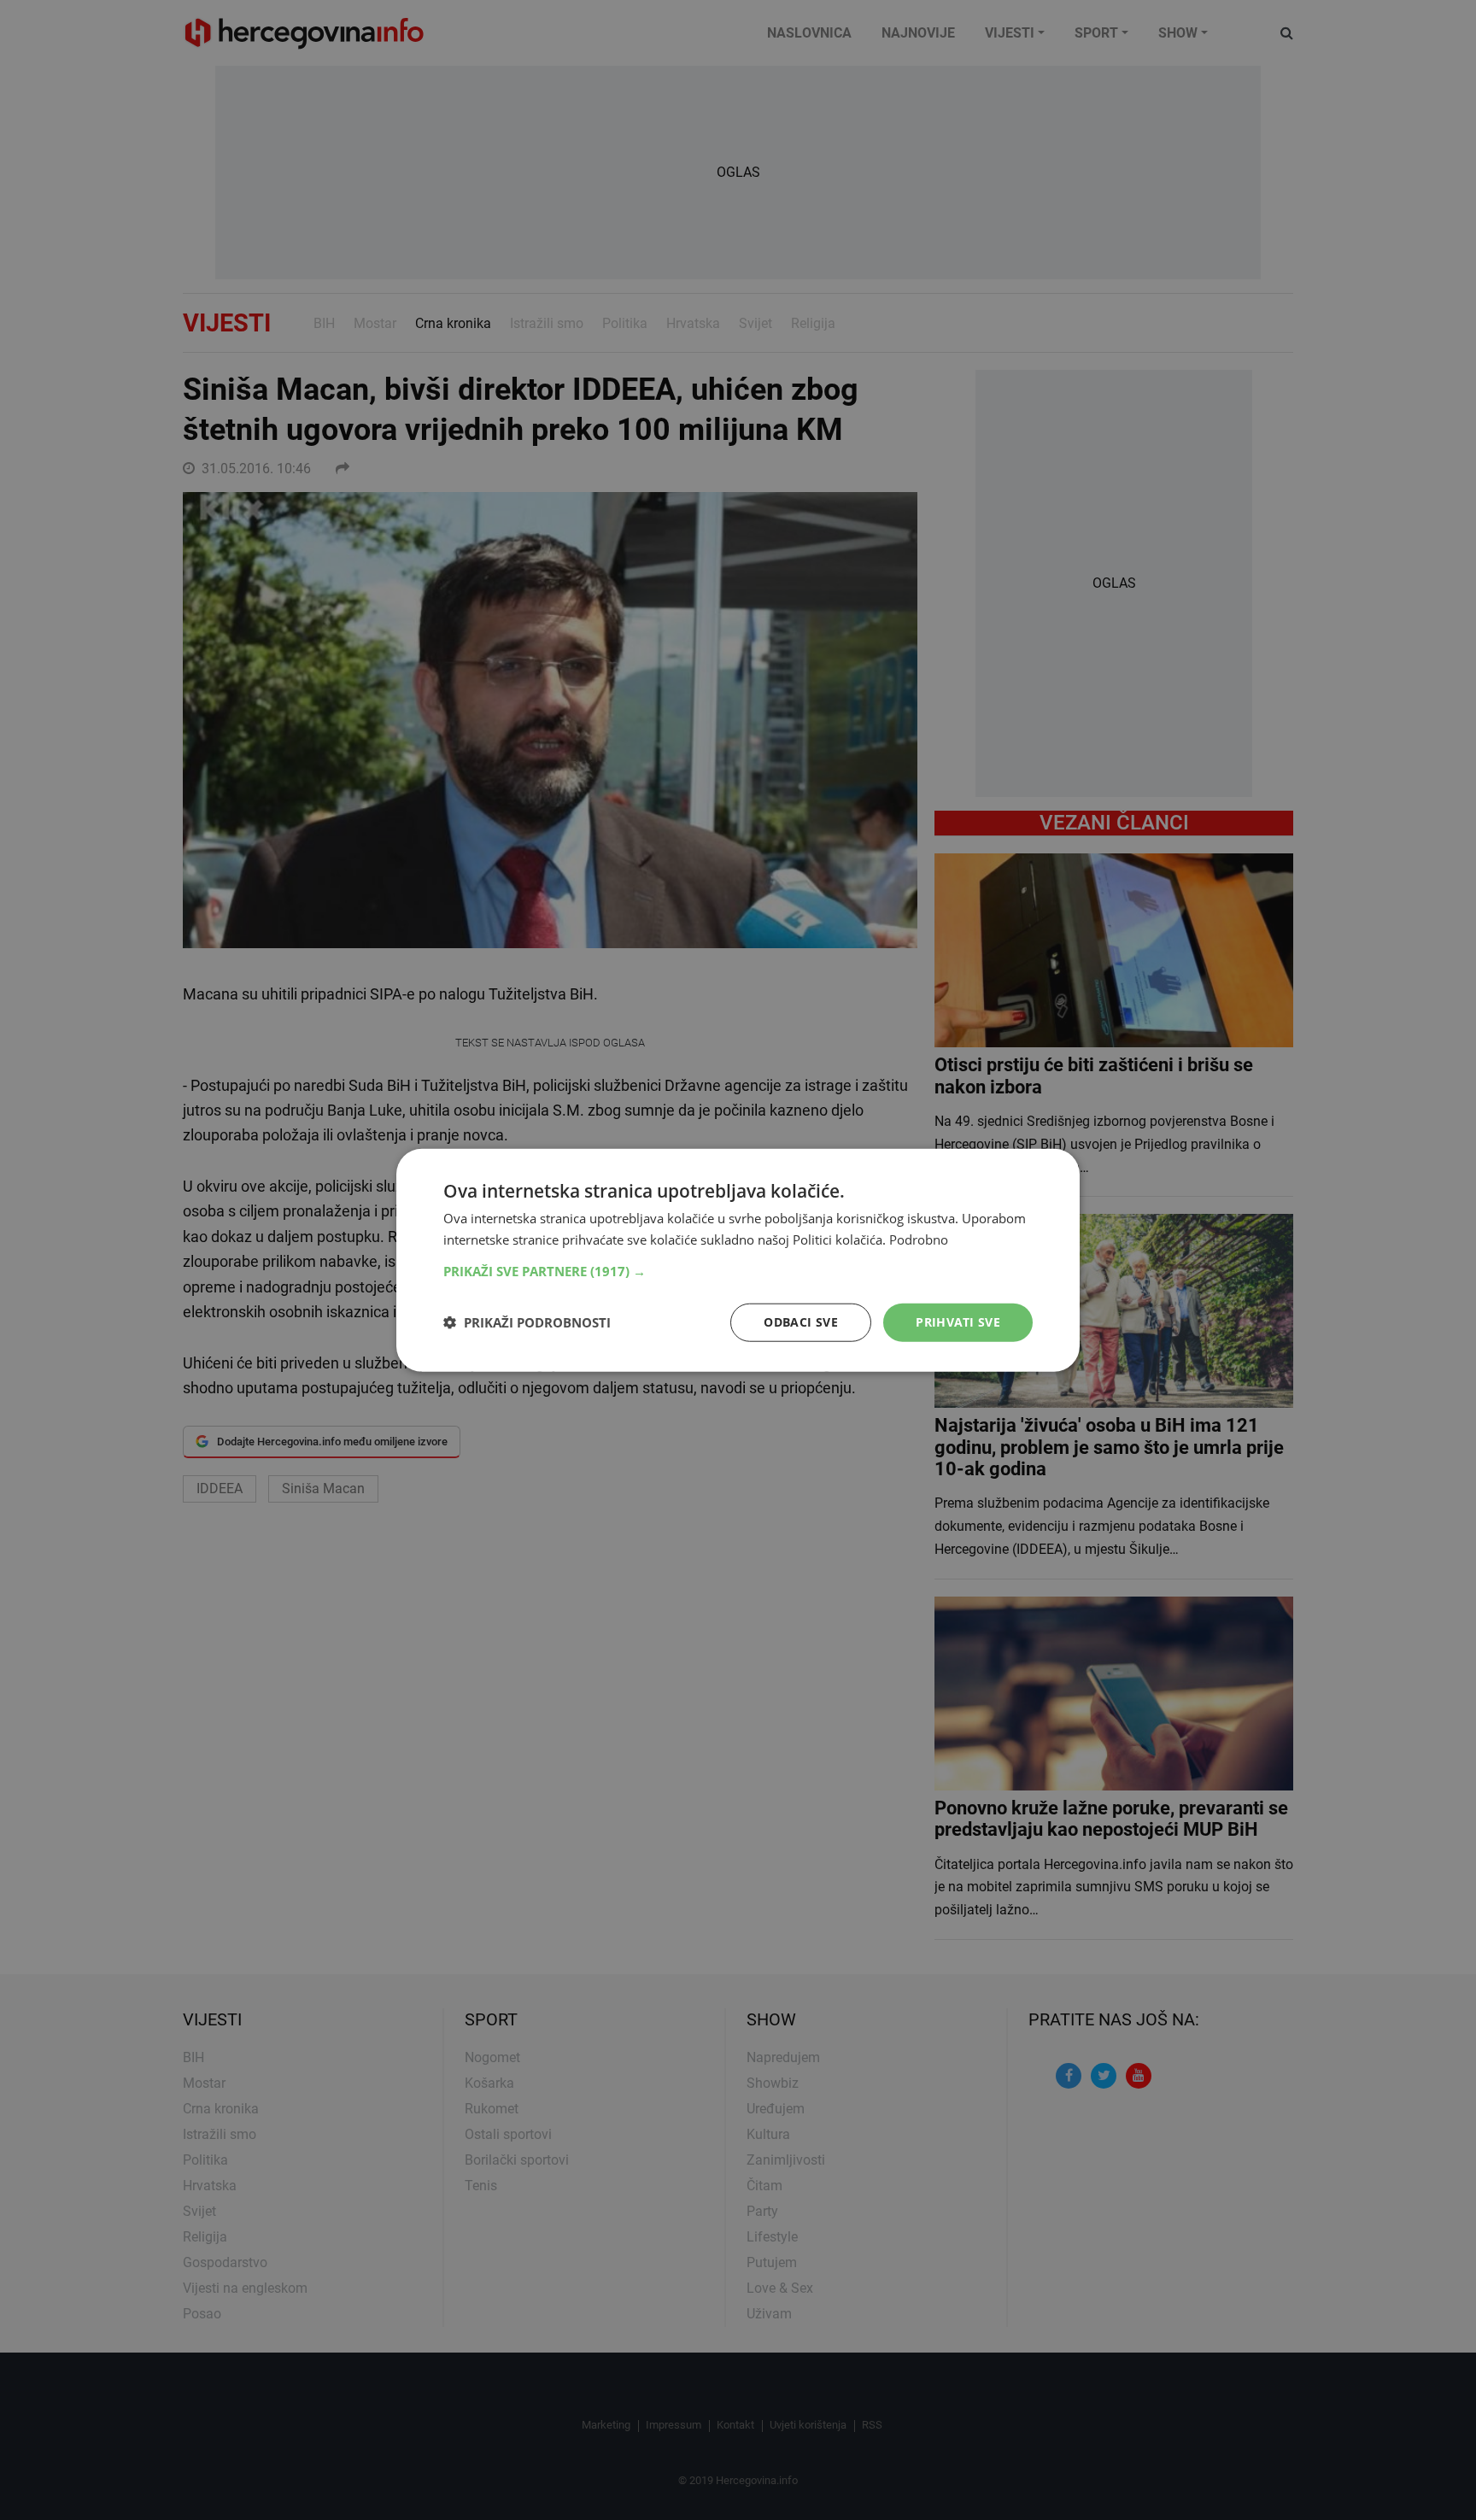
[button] (738, 1271)
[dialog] (738, 1260)
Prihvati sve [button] (958, 1322)
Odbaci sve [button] (801, 1322)
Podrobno (919, 1239)
